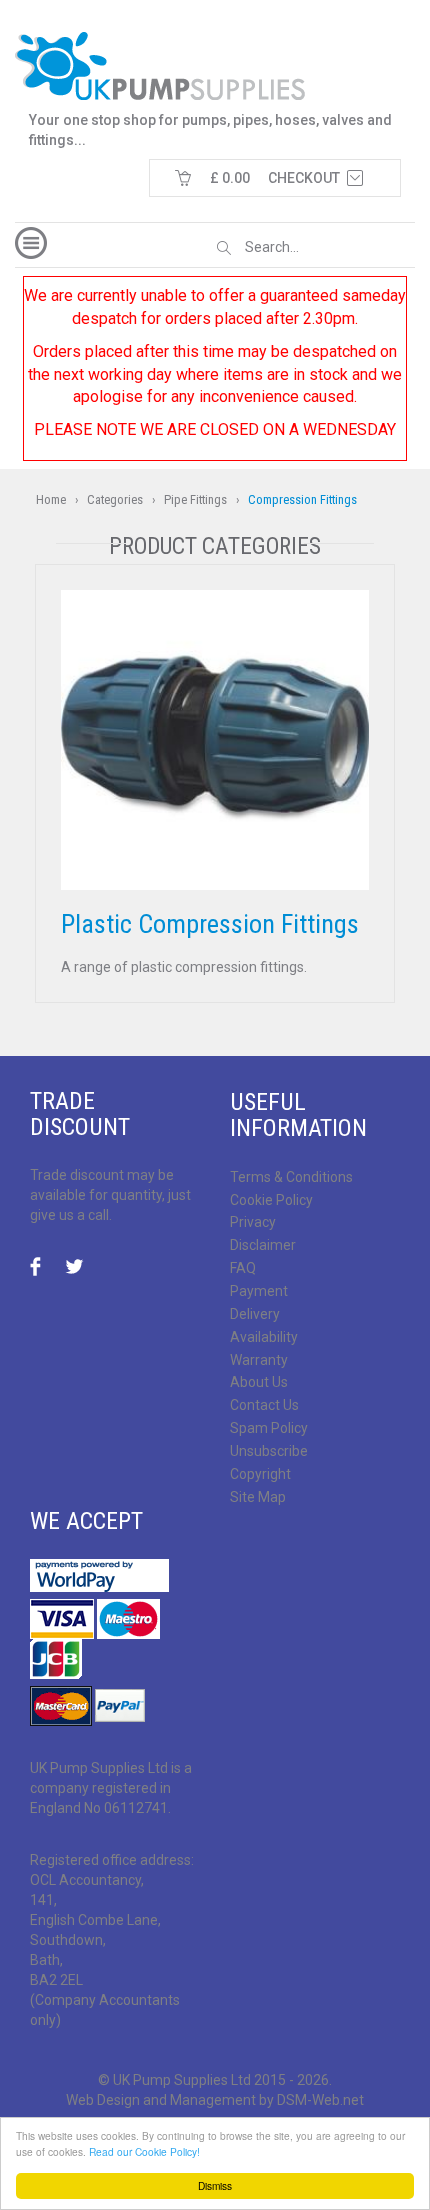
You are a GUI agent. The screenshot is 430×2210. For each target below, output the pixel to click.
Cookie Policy (271, 1200)
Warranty (259, 1360)
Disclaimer (263, 1245)
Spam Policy (269, 1428)
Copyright (260, 1474)
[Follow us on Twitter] (75, 1268)
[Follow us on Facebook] (41, 1268)
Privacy (253, 1222)
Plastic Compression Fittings (210, 924)
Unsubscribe (269, 1451)
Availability (264, 1337)
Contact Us (264, 1405)
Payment (259, 1291)
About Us (259, 1382)
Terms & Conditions (291, 1177)
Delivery (255, 1314)
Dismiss (215, 2185)
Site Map (258, 1497)
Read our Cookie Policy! (144, 2151)
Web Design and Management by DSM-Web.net (215, 2100)
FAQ (243, 1268)
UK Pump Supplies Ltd (182, 2080)
